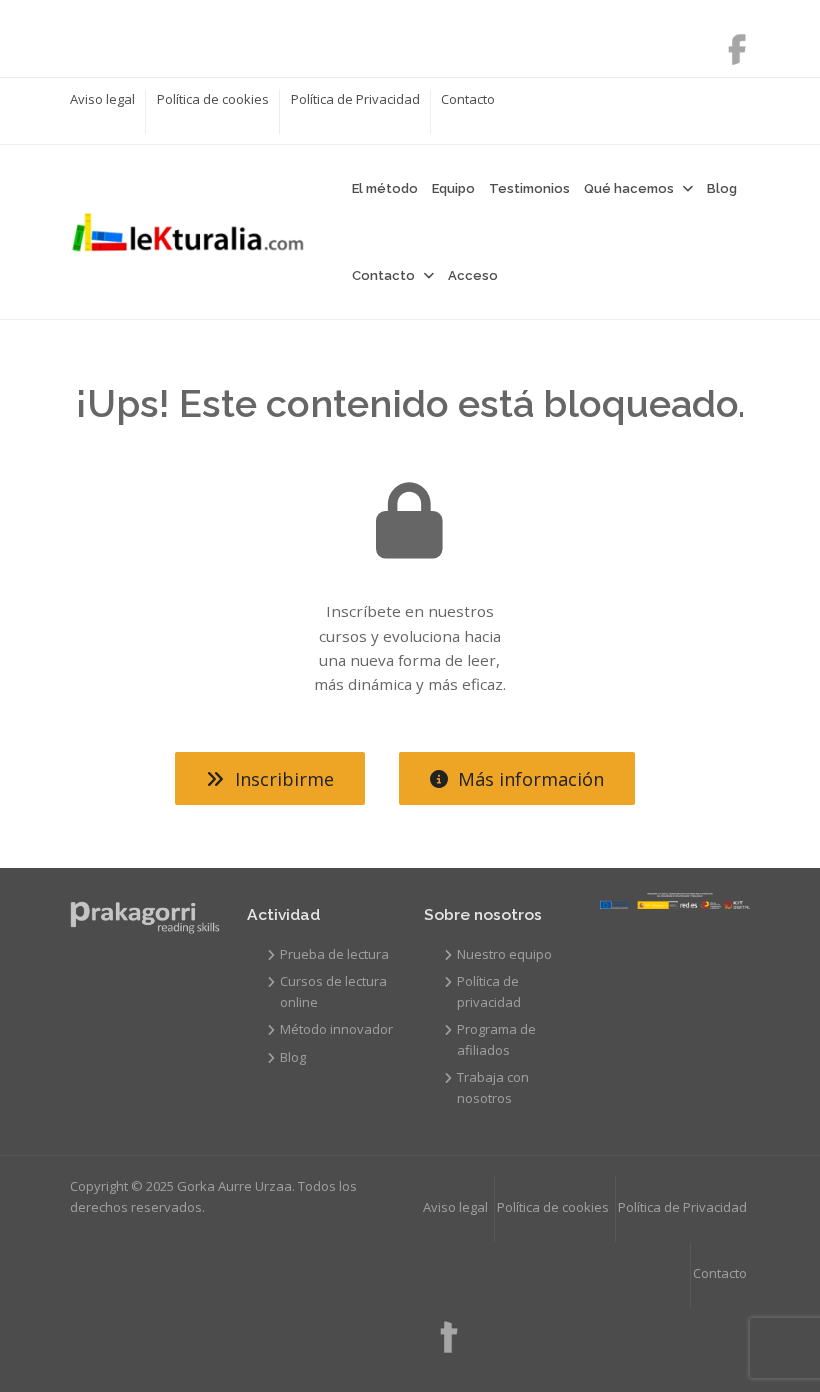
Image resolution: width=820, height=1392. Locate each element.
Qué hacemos (629, 188)
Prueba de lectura (334, 954)
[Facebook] (727, 42)
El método (385, 188)
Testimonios (529, 188)
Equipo (453, 188)
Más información (531, 778)
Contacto (468, 99)
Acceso (473, 275)
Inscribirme (284, 778)
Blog (722, 188)
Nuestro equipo (504, 954)
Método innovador (336, 1029)
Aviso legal (102, 99)
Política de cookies (213, 99)
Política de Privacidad (355, 99)
